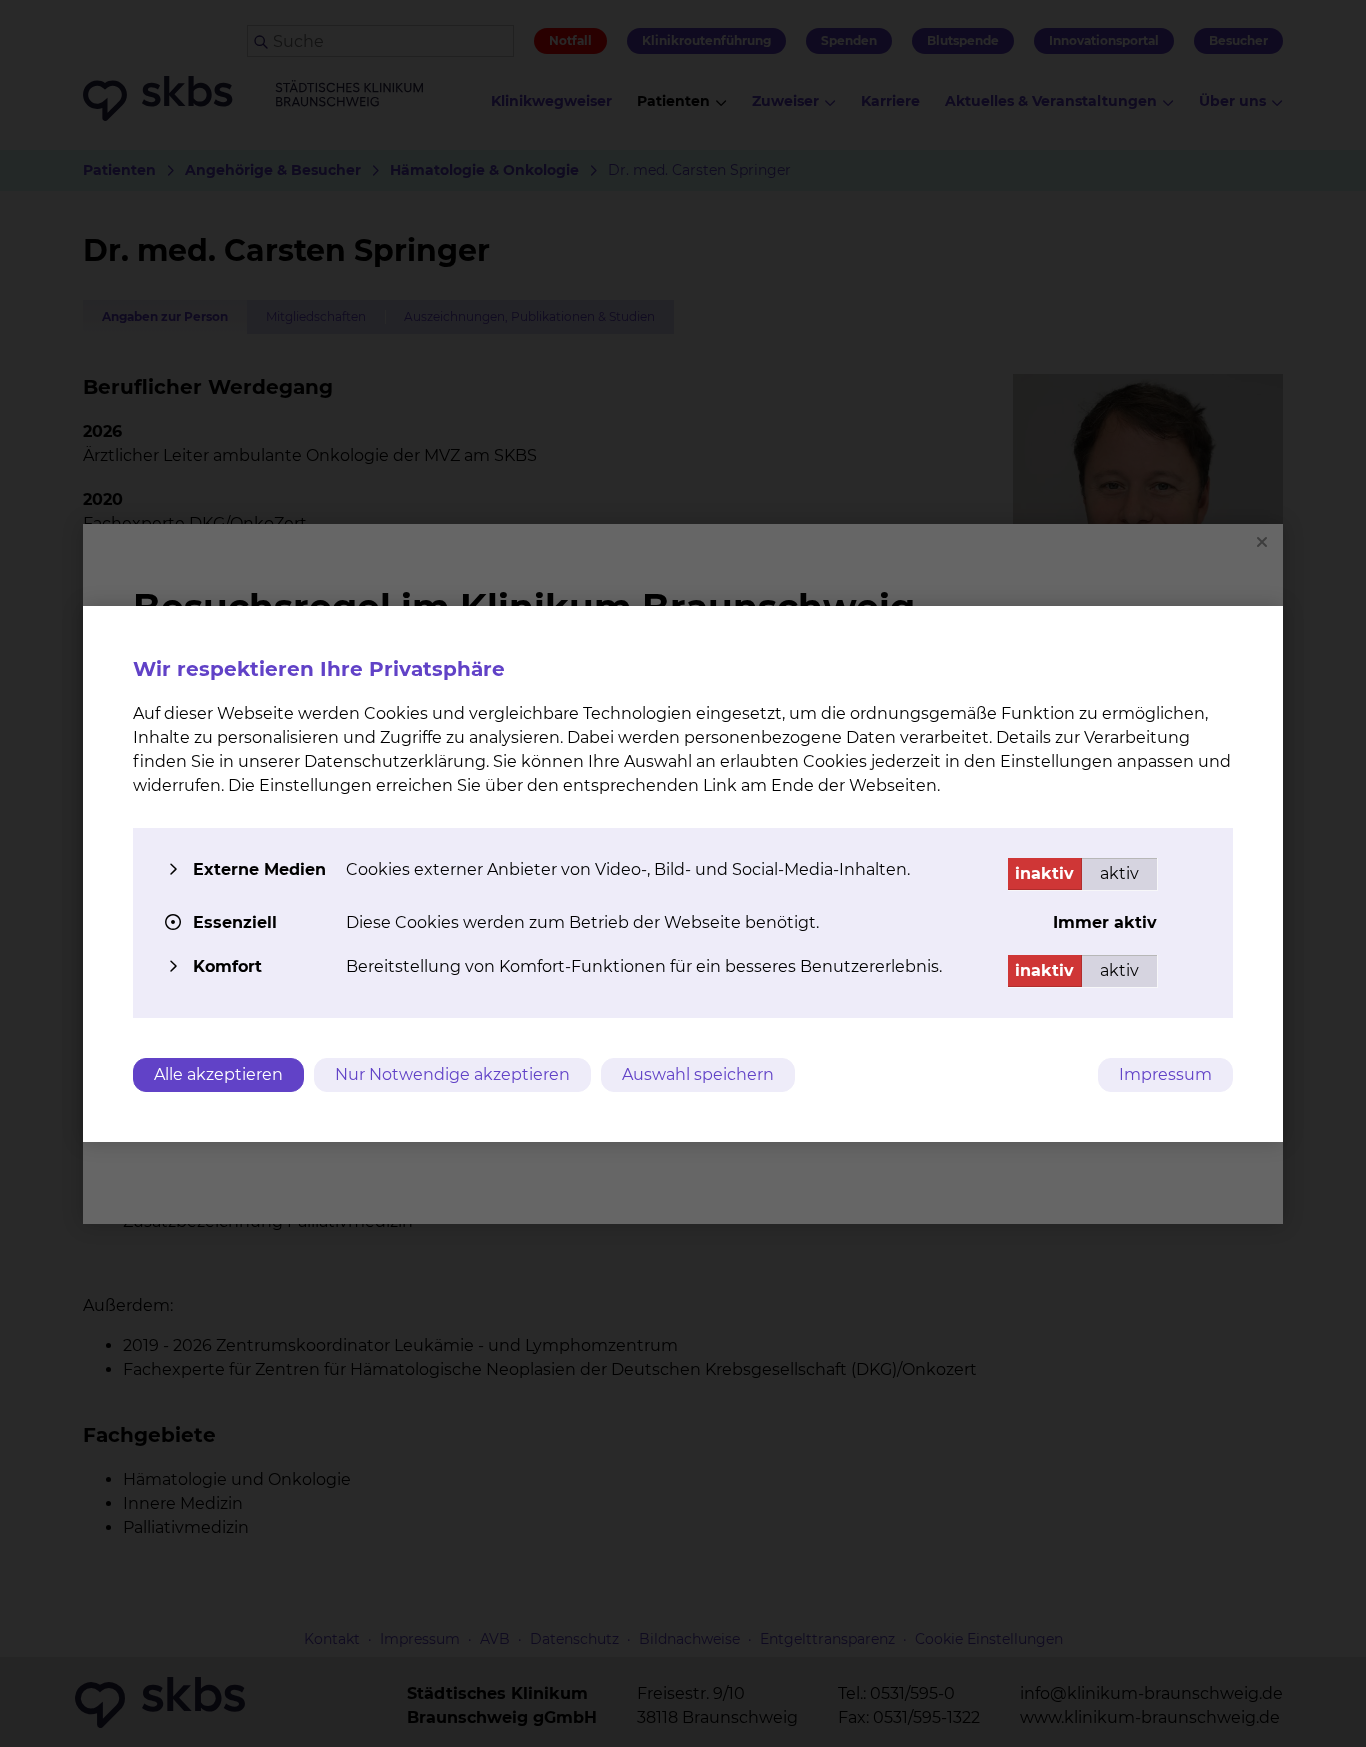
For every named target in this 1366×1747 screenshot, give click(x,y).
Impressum (1165, 1074)
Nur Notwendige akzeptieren (452, 1074)
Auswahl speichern (698, 1074)
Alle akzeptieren (218, 1074)
